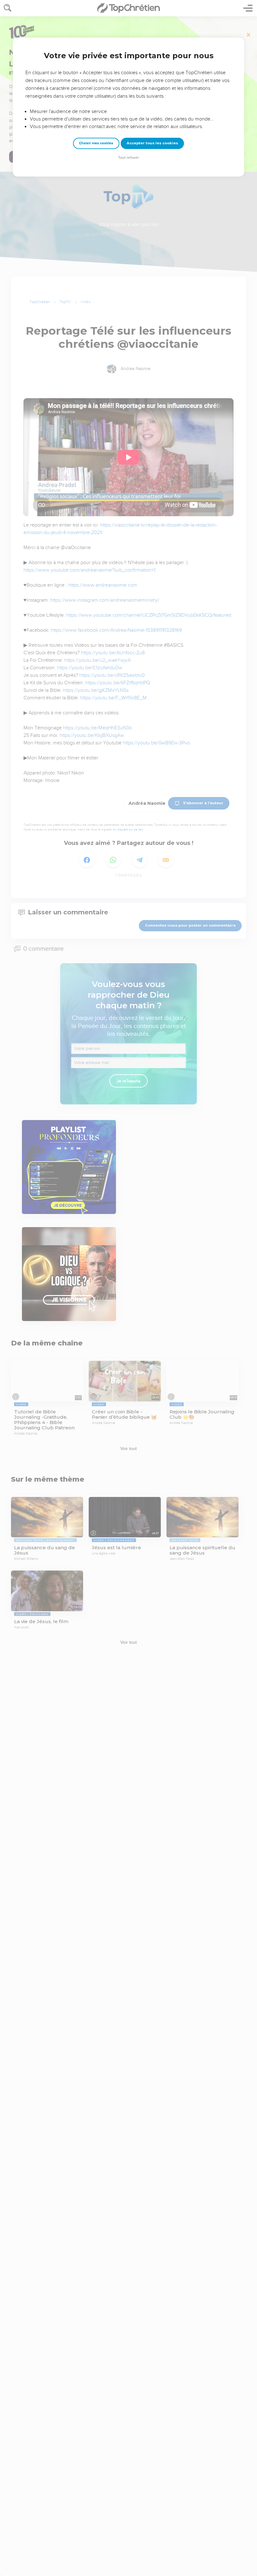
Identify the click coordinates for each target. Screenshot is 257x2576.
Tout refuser (128, 158)
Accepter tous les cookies (152, 143)
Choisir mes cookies (96, 143)
